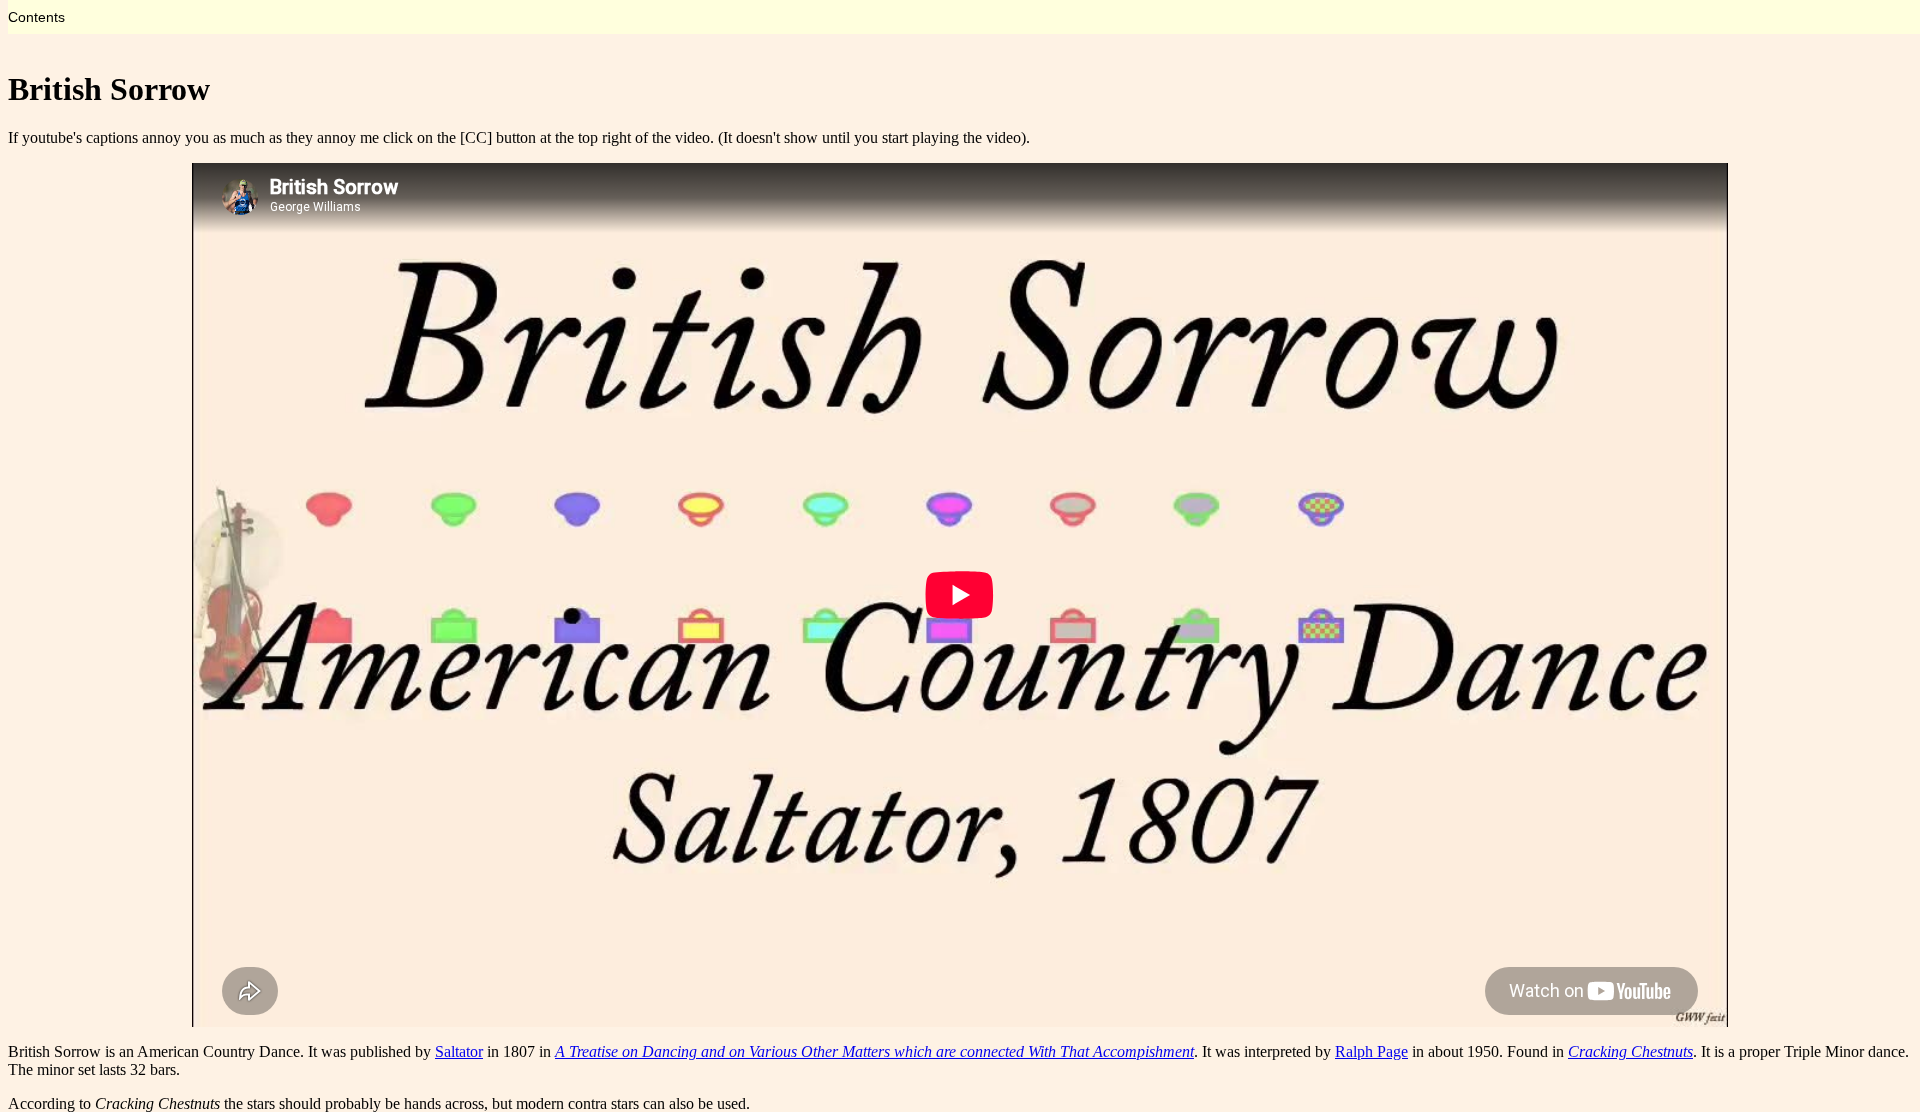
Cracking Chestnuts (1630, 1051)
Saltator (459, 1051)
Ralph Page (1371, 1051)
